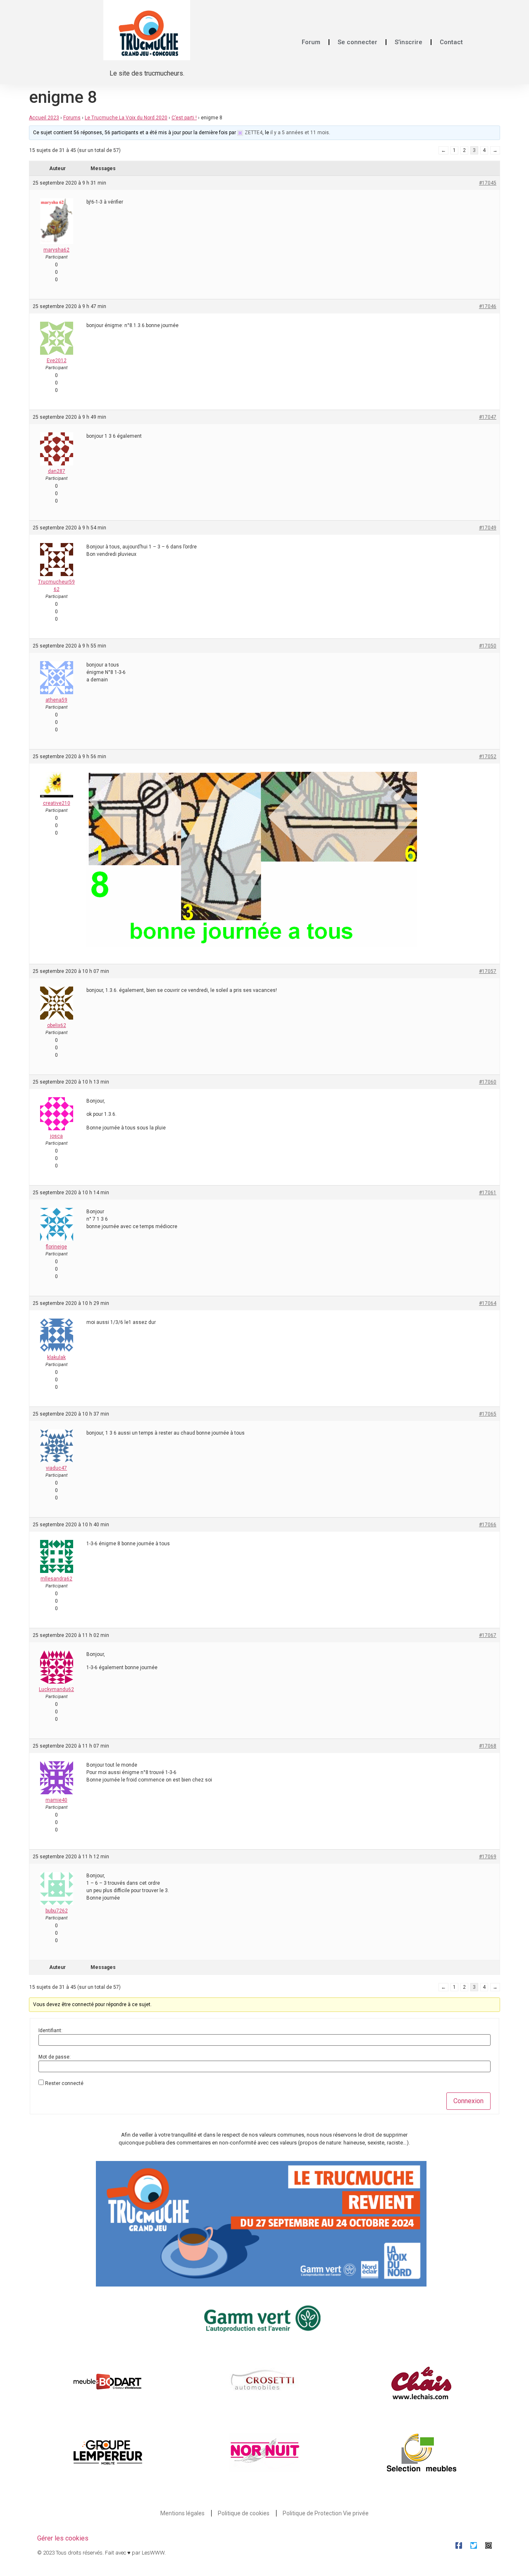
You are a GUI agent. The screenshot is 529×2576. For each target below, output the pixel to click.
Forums (72, 118)
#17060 (488, 1082)
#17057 (488, 971)
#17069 (488, 1857)
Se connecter (357, 42)
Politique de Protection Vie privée (326, 2513)
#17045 (488, 183)
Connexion (468, 2101)
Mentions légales (182, 2513)
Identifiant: (50, 2030)
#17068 (488, 1746)
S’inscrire (409, 42)
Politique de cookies (244, 2513)
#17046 (488, 306)
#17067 (488, 1635)
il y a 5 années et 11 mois (300, 133)
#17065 (488, 1414)
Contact (451, 42)
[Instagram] (488, 2545)
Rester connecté (64, 2083)
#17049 (488, 528)
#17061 (488, 1193)
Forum (311, 42)
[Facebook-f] (459, 2545)
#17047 (488, 417)
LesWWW (153, 2553)
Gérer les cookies (63, 2538)
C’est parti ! (184, 118)
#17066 (488, 1525)
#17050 (488, 646)
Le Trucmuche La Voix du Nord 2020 (126, 118)
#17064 (488, 1303)
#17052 (488, 757)
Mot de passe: (55, 2057)
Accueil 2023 (44, 118)
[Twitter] (474, 2545)
